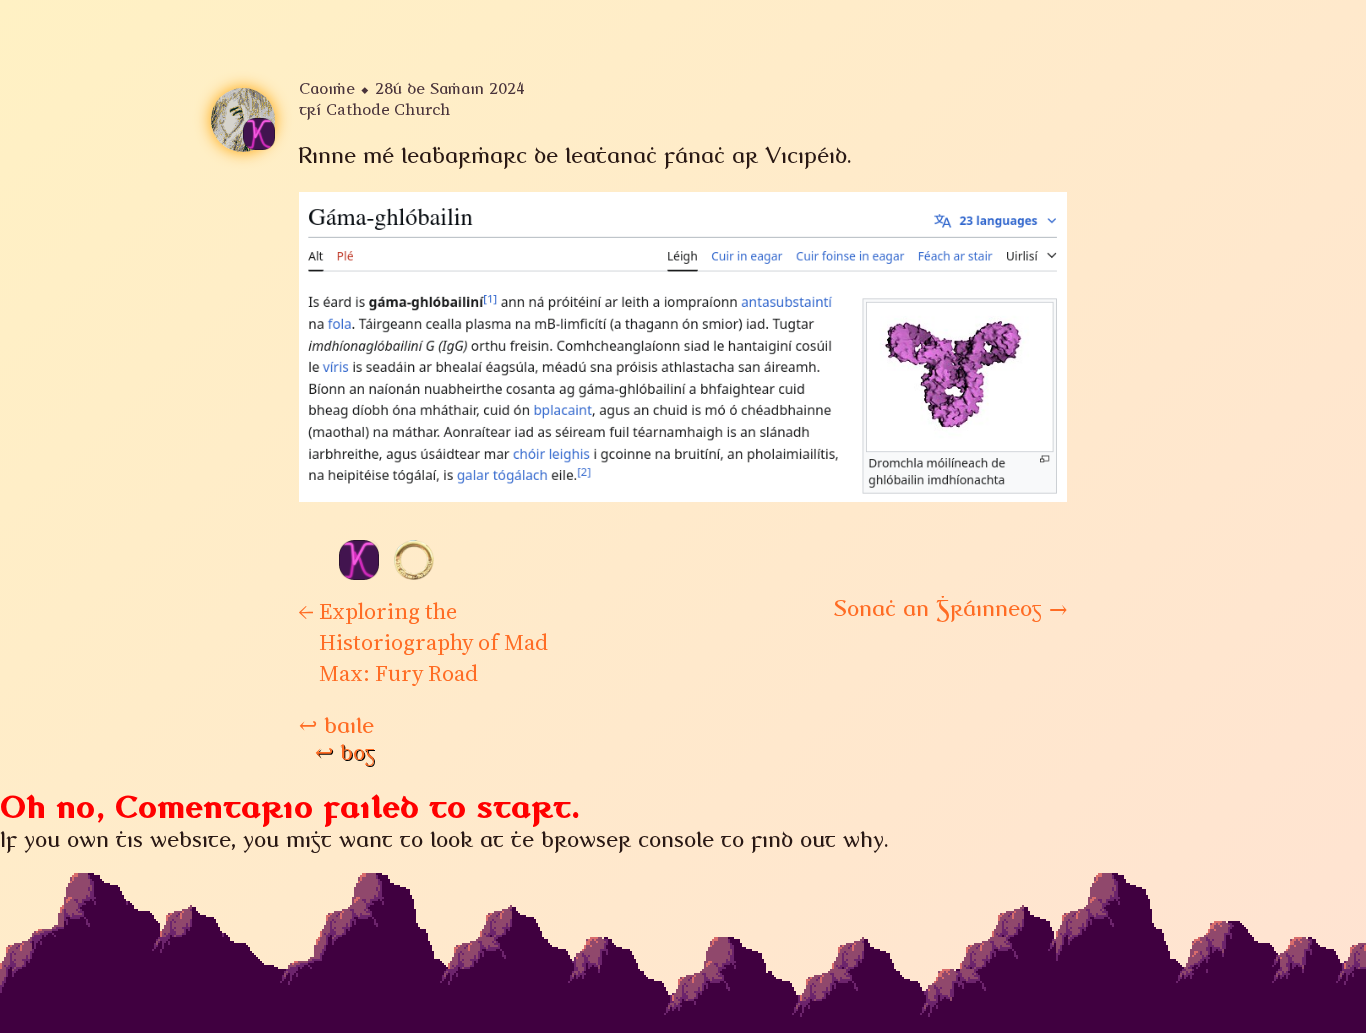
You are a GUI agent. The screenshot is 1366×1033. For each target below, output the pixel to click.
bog (345, 753)
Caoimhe (327, 89)
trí (374, 110)
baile (336, 726)
